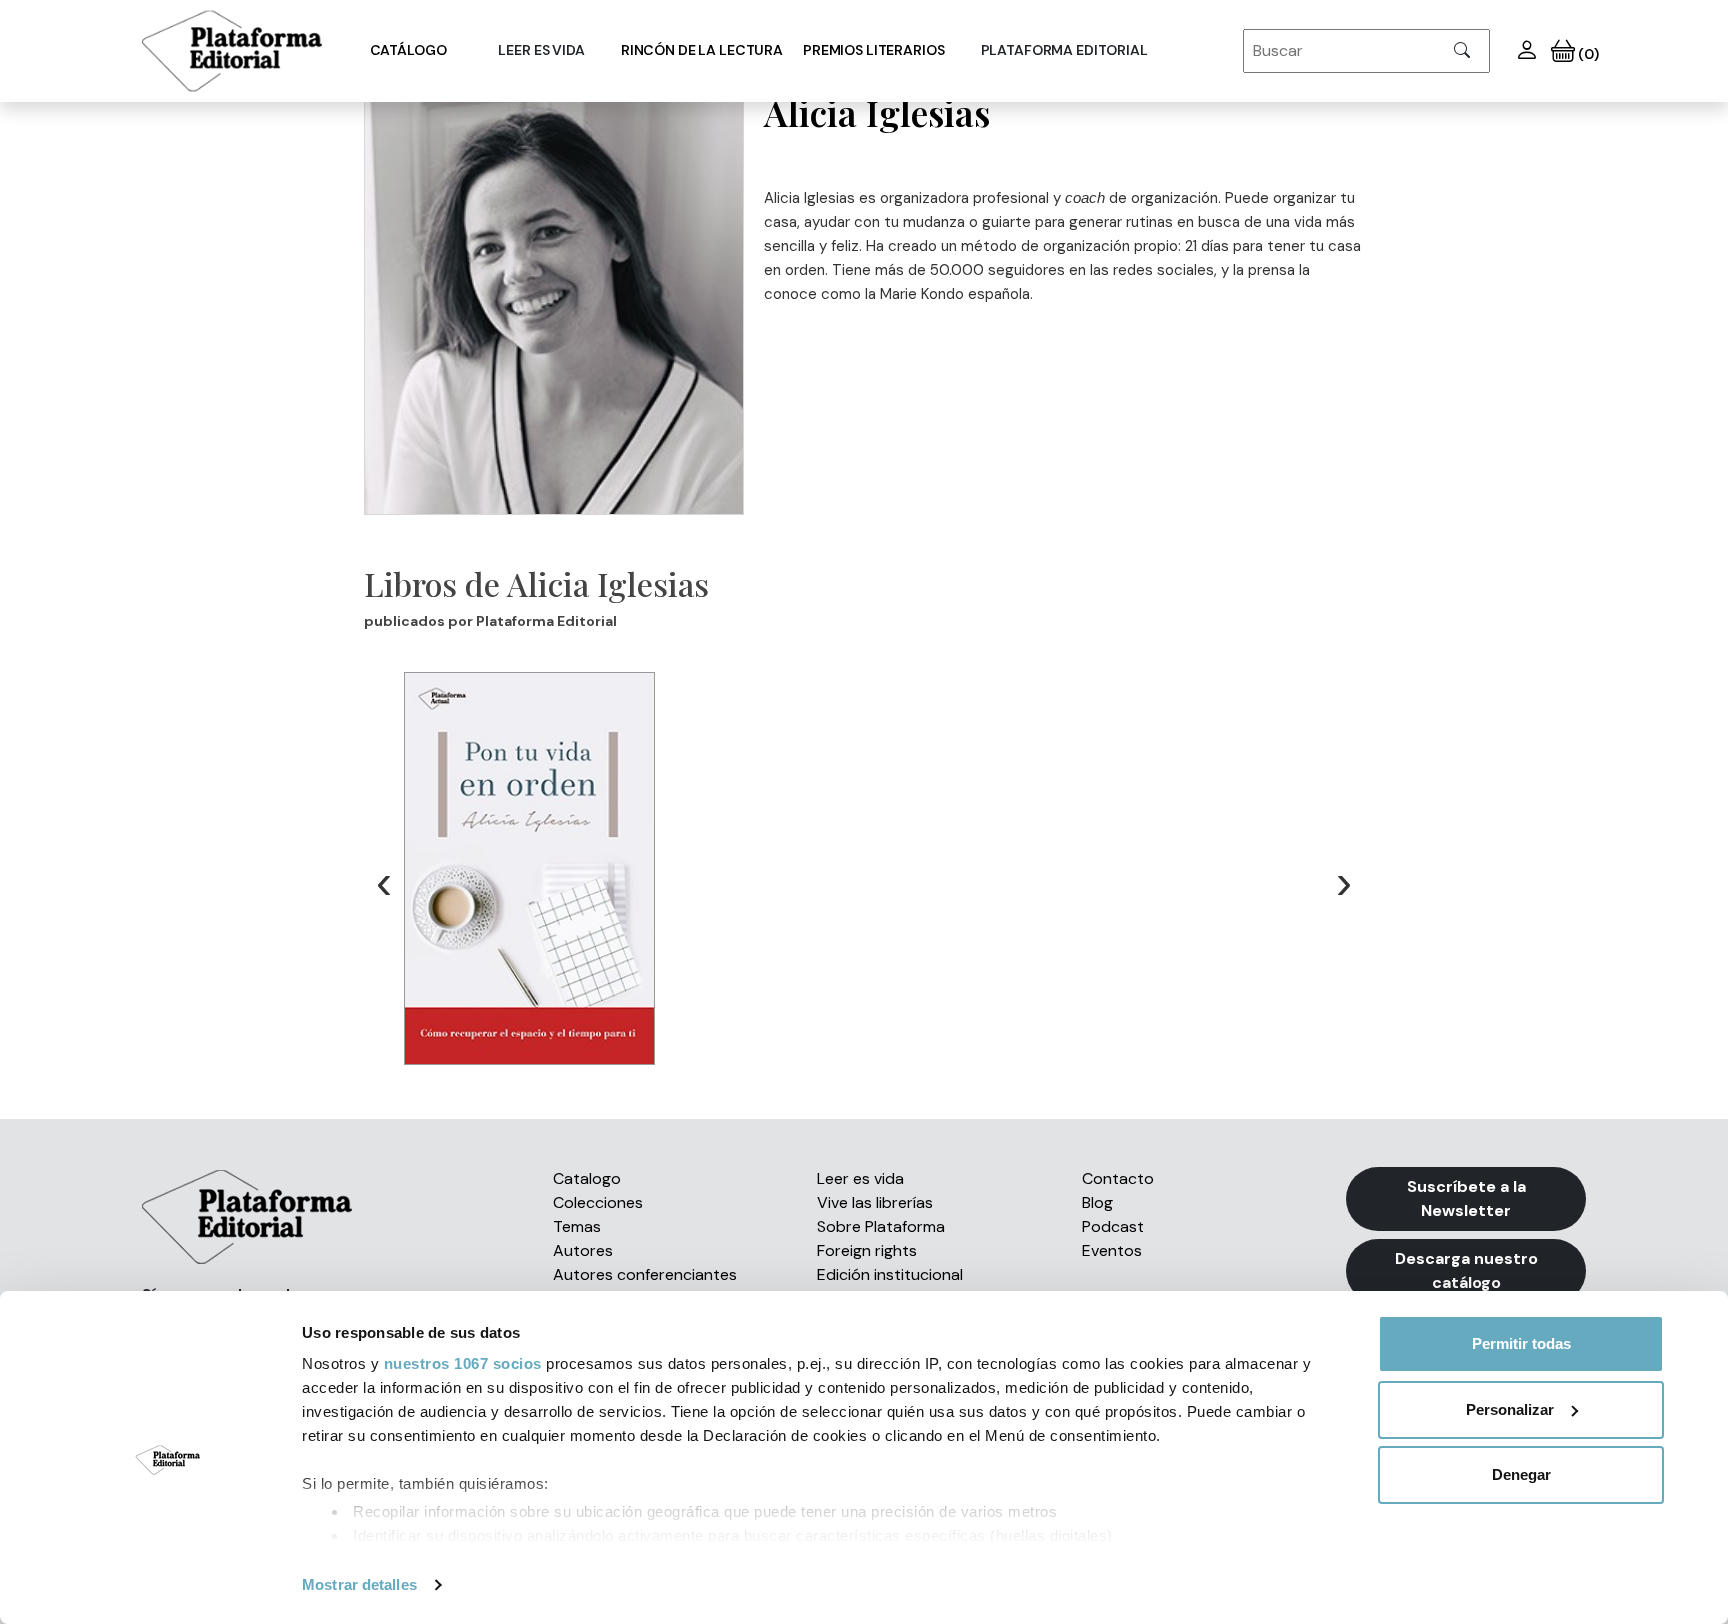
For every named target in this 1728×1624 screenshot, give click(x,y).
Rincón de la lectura (702, 50)
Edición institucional (890, 1274)
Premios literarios (873, 50)
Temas (577, 1226)
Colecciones (598, 1202)
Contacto (1118, 1178)
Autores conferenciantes (645, 1274)
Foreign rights (867, 1250)
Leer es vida (860, 1178)
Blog (1097, 1202)
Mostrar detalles (359, 1584)
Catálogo (408, 50)
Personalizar (1510, 1409)
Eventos (1112, 1250)
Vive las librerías (875, 1202)
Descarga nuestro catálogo (1466, 1270)
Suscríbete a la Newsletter (1466, 1198)
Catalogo (587, 1178)
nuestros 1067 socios (463, 1363)
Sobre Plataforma (881, 1226)
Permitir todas (1521, 1343)
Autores (583, 1250)
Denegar (1521, 1474)
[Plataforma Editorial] (232, 51)
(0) (1586, 54)
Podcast (1113, 1226)
